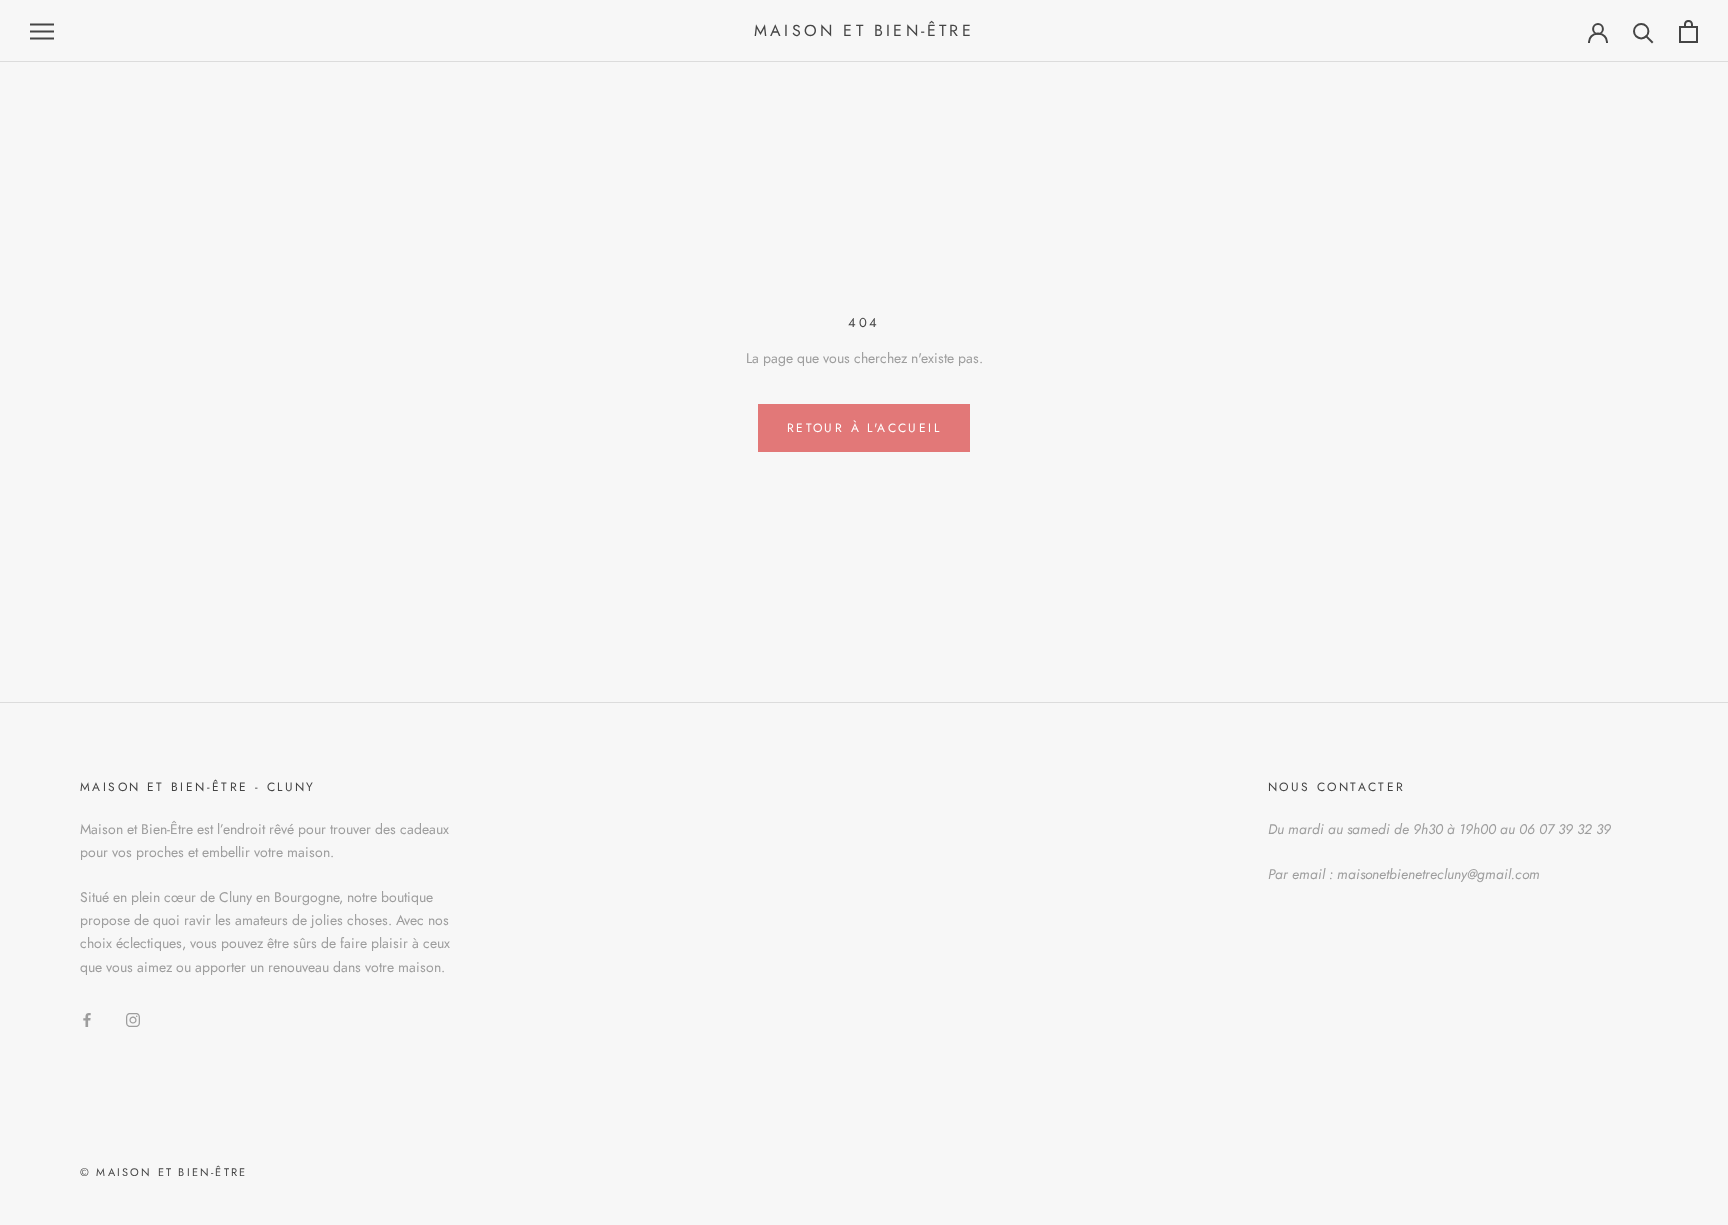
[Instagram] (133, 1018)
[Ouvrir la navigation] (42, 31)
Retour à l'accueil (864, 428)
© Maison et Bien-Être (163, 1172)
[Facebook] (87, 1018)
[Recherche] (1643, 31)
